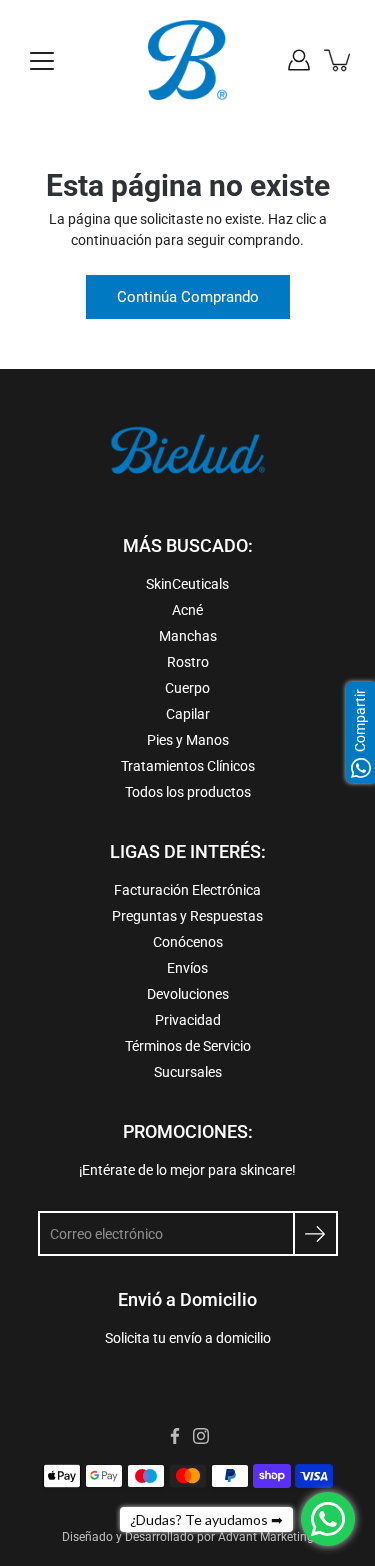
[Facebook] (175, 1436)
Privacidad (188, 1020)
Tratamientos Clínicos (188, 766)
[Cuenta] (299, 60)
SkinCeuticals (187, 584)
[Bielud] (188, 60)
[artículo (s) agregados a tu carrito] (339, 60)
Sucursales (188, 1072)
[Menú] (42, 61)
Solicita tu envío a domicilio (188, 1338)
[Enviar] (315, 1233)
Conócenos (188, 942)
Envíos (187, 968)
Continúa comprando (188, 297)
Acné (187, 610)
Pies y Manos (188, 740)
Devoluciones (188, 994)
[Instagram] (201, 1436)
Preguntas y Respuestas (187, 916)
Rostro (188, 662)
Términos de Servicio (188, 1046)
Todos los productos (188, 792)
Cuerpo (187, 688)
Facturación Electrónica (187, 890)
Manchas (188, 636)
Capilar (188, 714)
